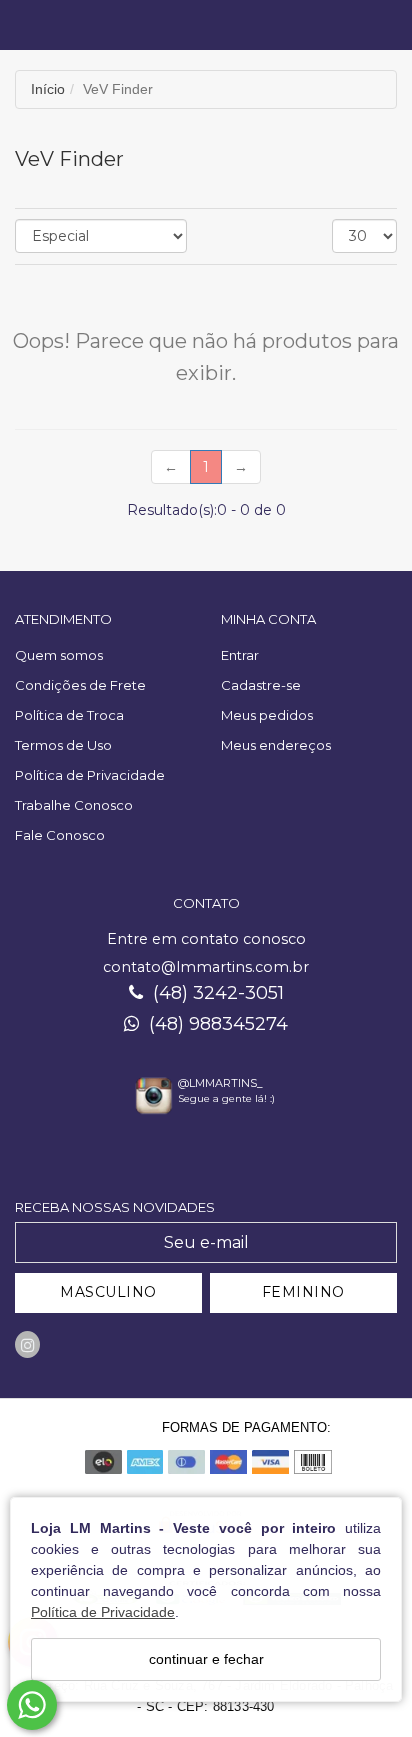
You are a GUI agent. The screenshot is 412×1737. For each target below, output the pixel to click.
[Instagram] (27, 1344)
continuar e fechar (206, 1659)
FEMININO (303, 1292)
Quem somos (59, 655)
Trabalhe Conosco (74, 805)
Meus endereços (276, 745)
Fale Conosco (60, 835)
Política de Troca (69, 715)
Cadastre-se (261, 685)
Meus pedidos (267, 715)
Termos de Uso (63, 745)
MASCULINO (108, 1292)
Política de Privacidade (103, 1612)
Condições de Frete (80, 685)
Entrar (240, 655)
